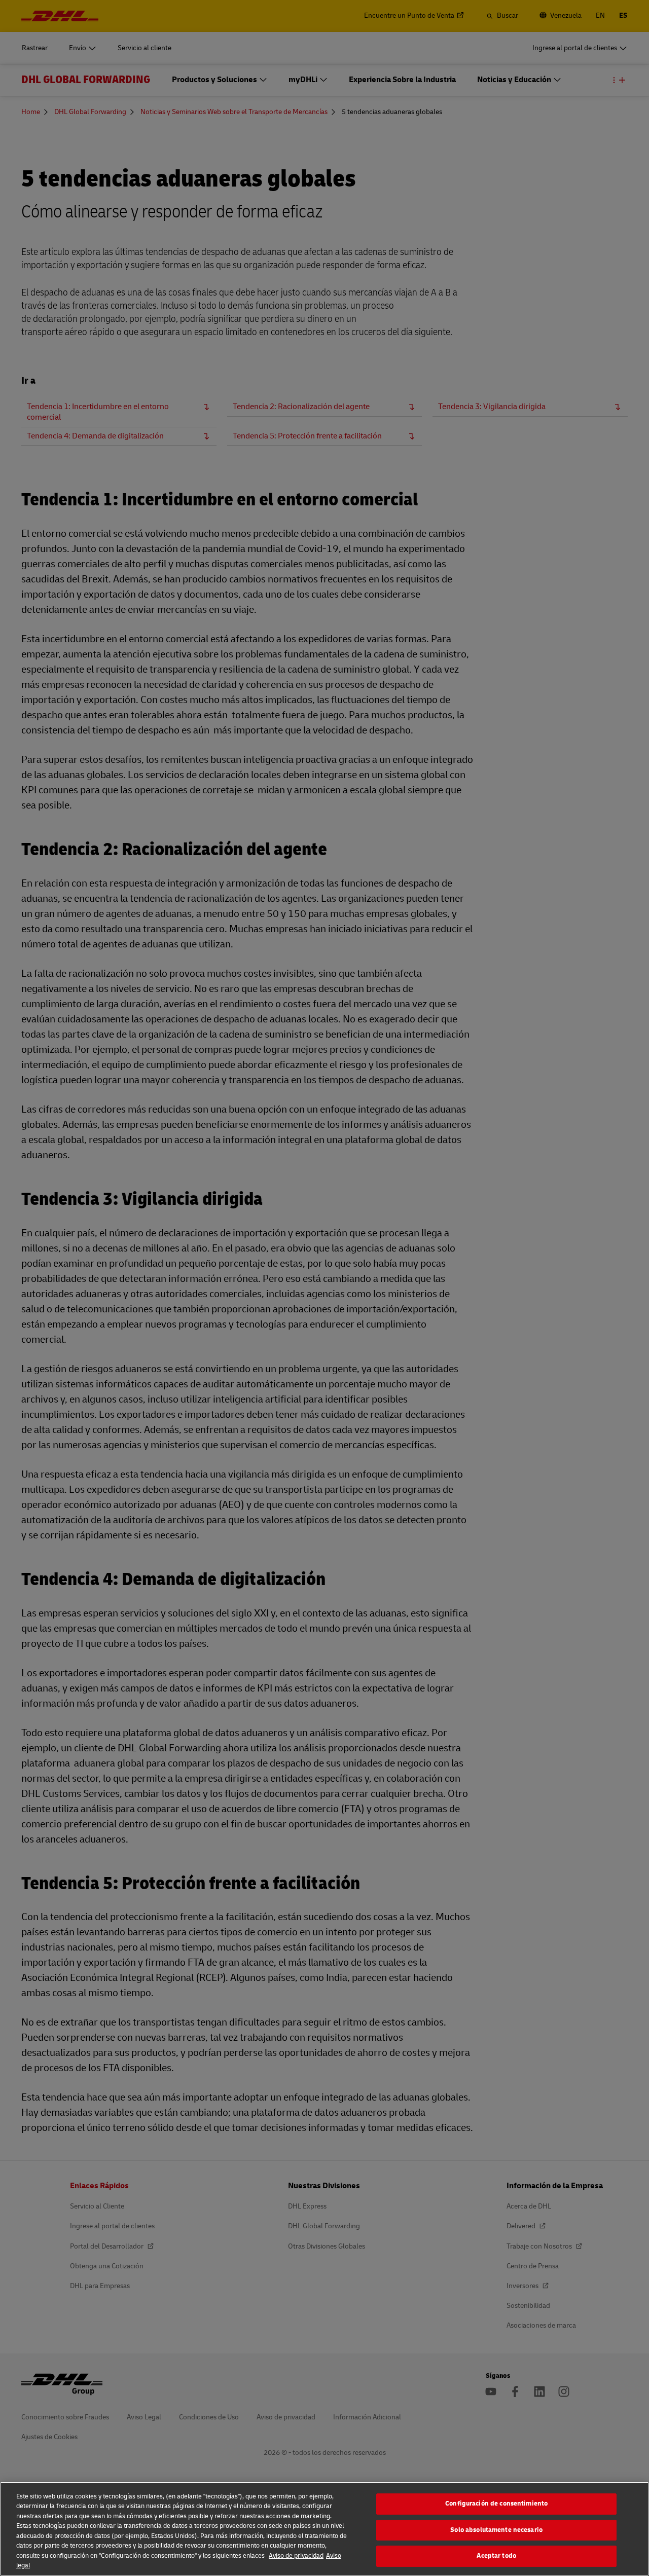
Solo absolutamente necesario (496, 2530)
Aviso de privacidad (296, 2556)
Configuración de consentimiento (496, 2504)
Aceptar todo (496, 2556)
